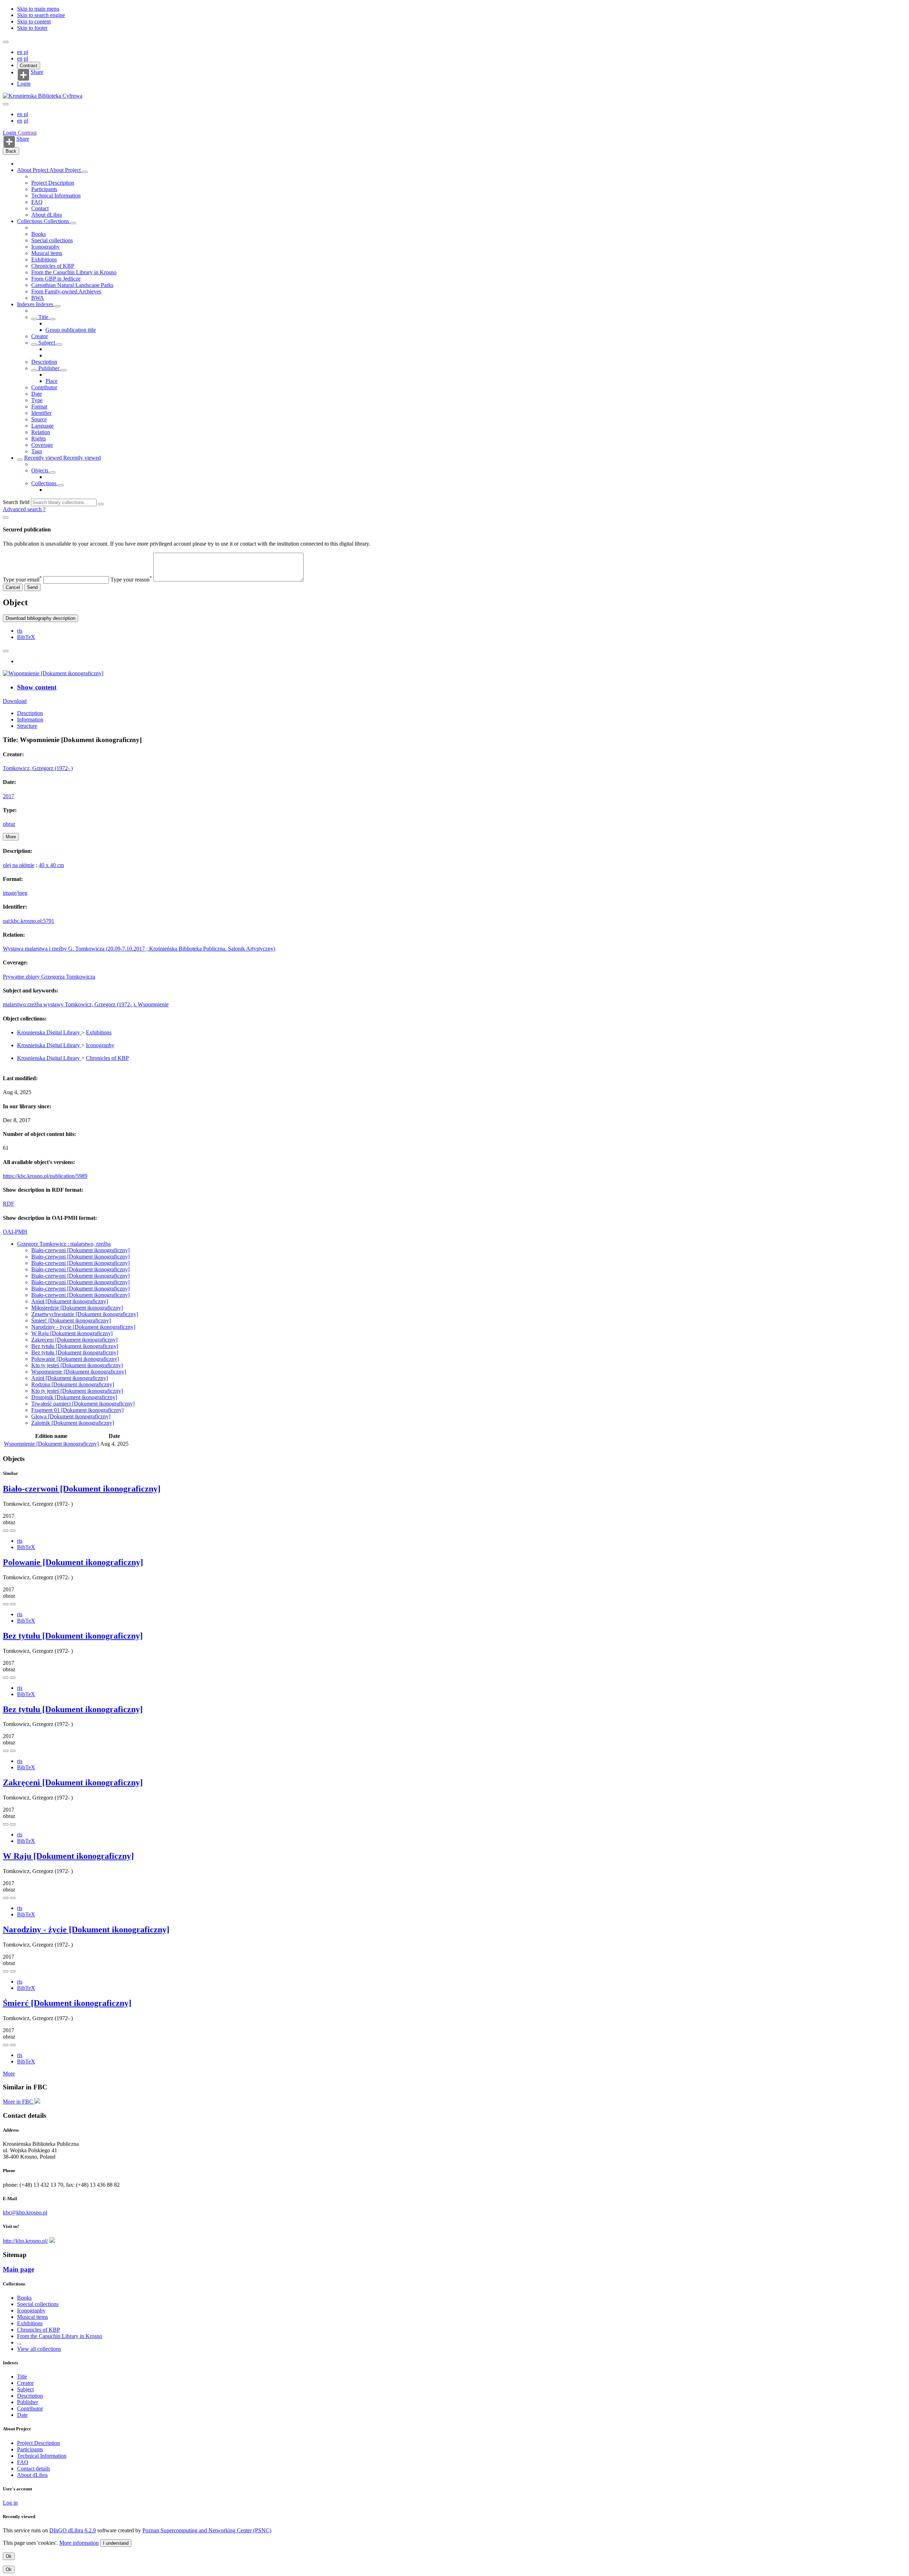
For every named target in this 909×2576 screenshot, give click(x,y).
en (20, 52)
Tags (37, 451)
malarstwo (15, 1004)
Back (11, 151)
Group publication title (71, 330)
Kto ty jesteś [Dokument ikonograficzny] (77, 1365)
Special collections (52, 240)
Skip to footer (32, 28)
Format (39, 407)
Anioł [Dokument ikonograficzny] (70, 1301)
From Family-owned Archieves (66, 291)
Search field (16, 502)
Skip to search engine (41, 15)
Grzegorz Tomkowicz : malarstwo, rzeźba (64, 1244)
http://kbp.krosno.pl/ (25, 2241)
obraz (9, 824)
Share (37, 72)
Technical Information (56, 196)
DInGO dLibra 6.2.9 (73, 2530)
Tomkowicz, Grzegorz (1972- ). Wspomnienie (117, 1004)
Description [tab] (30, 713)
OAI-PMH (15, 1232)
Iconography (45, 247)
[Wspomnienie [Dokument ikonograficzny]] (53, 673)
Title (43, 317)
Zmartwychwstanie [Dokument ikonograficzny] (85, 1314)
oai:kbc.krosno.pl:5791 (29, 921)
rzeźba (35, 1004)
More (9, 2074)
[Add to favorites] (6, 651)
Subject (47, 343)
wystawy (54, 1004)
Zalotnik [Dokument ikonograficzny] (73, 1423)
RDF (9, 1204)
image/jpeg (15, 893)
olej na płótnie (19, 865)
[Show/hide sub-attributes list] (34, 319)
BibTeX (26, 637)
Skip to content (34, 21)
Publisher (49, 368)
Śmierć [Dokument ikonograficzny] (71, 1321)
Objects (40, 470)
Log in (10, 2503)
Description (44, 362)
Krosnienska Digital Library (49, 1032)
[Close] (6, 518)
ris (20, 631)
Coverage (42, 445)
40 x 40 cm (51, 865)
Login (24, 84)
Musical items (47, 253)
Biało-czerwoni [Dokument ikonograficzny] (80, 1250)
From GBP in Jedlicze (56, 279)
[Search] (101, 504)
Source (39, 419)
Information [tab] (30, 719)
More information (79, 2543)
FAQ (37, 202)
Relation (41, 432)
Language (42, 426)
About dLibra (47, 215)
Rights (39, 439)
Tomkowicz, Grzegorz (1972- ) (38, 768)
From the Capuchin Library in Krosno (74, 272)
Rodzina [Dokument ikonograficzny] (73, 1384)
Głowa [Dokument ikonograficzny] (71, 1416)
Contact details (34, 2469)
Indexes (26, 304)
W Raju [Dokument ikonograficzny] (72, 1333)
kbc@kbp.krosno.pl (25, 2212)
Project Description (53, 183)
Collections (30, 221)
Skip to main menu (38, 9)
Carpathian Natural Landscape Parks (72, 285)
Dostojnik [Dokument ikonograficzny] (74, 1397)
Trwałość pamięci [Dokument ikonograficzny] (83, 1404)
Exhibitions (44, 259)
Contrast (29, 66)
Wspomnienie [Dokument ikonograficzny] (79, 1372)
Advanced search (23, 509)
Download (15, 701)
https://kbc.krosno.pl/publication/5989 (45, 1176)
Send (32, 587)
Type (37, 400)
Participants (44, 189)
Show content (37, 687)
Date (37, 394)
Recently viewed (44, 458)
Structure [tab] (27, 726)
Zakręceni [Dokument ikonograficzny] (74, 1340)
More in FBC (19, 2102)
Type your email (22, 580)
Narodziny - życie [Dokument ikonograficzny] (83, 1327)
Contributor (44, 387)
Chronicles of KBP (53, 266)
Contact (40, 208)
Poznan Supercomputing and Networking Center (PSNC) (207, 2530)
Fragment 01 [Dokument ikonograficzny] (77, 1410)
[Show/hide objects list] (85, 172)
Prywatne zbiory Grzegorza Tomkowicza (49, 977)
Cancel (13, 587)
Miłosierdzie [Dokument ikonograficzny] (77, 1308)
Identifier (41, 413)
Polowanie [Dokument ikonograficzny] (75, 1359)
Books (39, 234)
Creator (40, 336)
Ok (9, 2556)
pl (26, 52)
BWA (38, 298)
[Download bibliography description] (13, 1531)
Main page (18, 2269)
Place (51, 381)
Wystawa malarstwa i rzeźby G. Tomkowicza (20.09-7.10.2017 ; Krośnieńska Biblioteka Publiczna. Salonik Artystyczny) (139, 949)
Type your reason (131, 580)
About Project (33, 170)
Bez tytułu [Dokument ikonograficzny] (75, 1346)
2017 (9, 796)
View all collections (39, 2349)
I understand (116, 2543)
